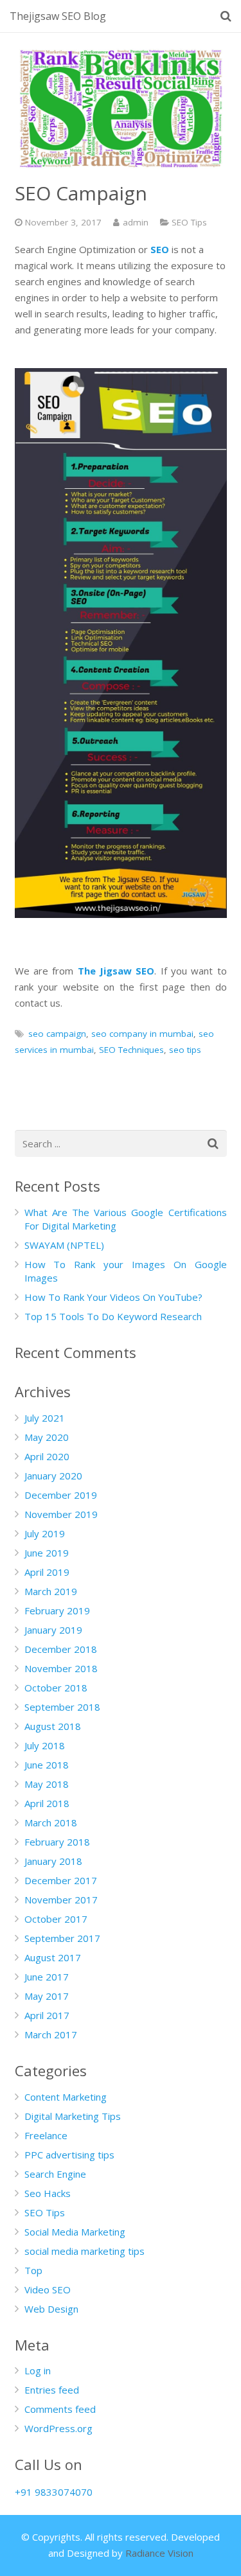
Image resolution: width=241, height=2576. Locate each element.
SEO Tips (189, 222)
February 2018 (57, 1842)
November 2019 (61, 1514)
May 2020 (47, 1437)
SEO (160, 249)
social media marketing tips (85, 2251)
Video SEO (48, 2289)
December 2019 (61, 1495)
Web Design (51, 2309)
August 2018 (53, 1726)
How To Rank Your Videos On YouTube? (113, 1297)
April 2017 (47, 2015)
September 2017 (62, 1938)
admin (136, 222)
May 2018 (47, 1784)
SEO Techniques (131, 1050)
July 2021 (45, 1418)
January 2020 (53, 1476)
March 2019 (51, 1591)
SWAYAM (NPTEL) (64, 1245)
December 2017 (61, 1880)
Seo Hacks (48, 2193)
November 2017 (61, 1900)
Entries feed (52, 2390)
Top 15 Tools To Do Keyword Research (113, 1316)
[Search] (226, 16)
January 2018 (53, 1861)
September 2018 (62, 1707)
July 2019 (45, 1533)
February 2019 (57, 1610)
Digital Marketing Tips (73, 2116)
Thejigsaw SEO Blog (58, 16)
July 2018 (45, 1745)
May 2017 (47, 1996)
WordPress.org (58, 2428)
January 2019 (53, 1630)
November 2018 (61, 1668)
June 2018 (47, 1765)
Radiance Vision (159, 2553)
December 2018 (61, 1649)
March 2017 (51, 2034)
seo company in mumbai (142, 1034)
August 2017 (53, 1957)
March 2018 (51, 1822)
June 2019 (47, 1553)
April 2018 (47, 1803)
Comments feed (60, 2409)
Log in (38, 2370)
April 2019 (47, 1572)
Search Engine (55, 2174)
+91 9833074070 (54, 2492)
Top (33, 2270)
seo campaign (57, 1034)
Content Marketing (66, 2097)
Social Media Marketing (75, 2232)
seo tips (185, 1050)
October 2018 (56, 1688)
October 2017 (56, 1919)
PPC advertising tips (69, 2155)
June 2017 (47, 1977)
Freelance (46, 2135)
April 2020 (47, 1456)
